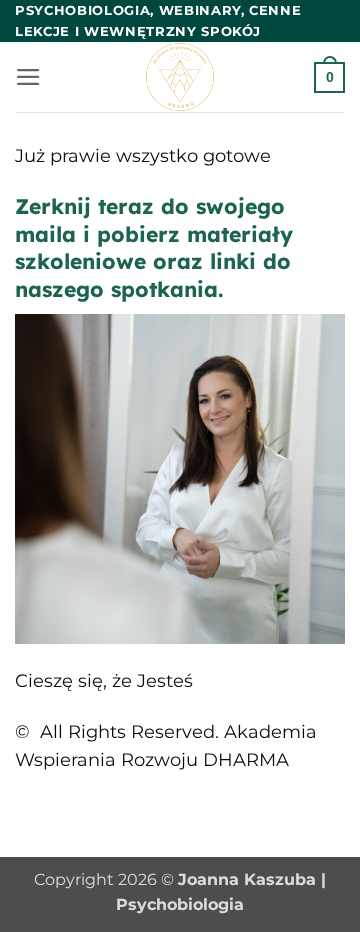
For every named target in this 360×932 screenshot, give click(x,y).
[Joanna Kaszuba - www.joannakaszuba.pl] (180, 77)
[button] (28, 77)
